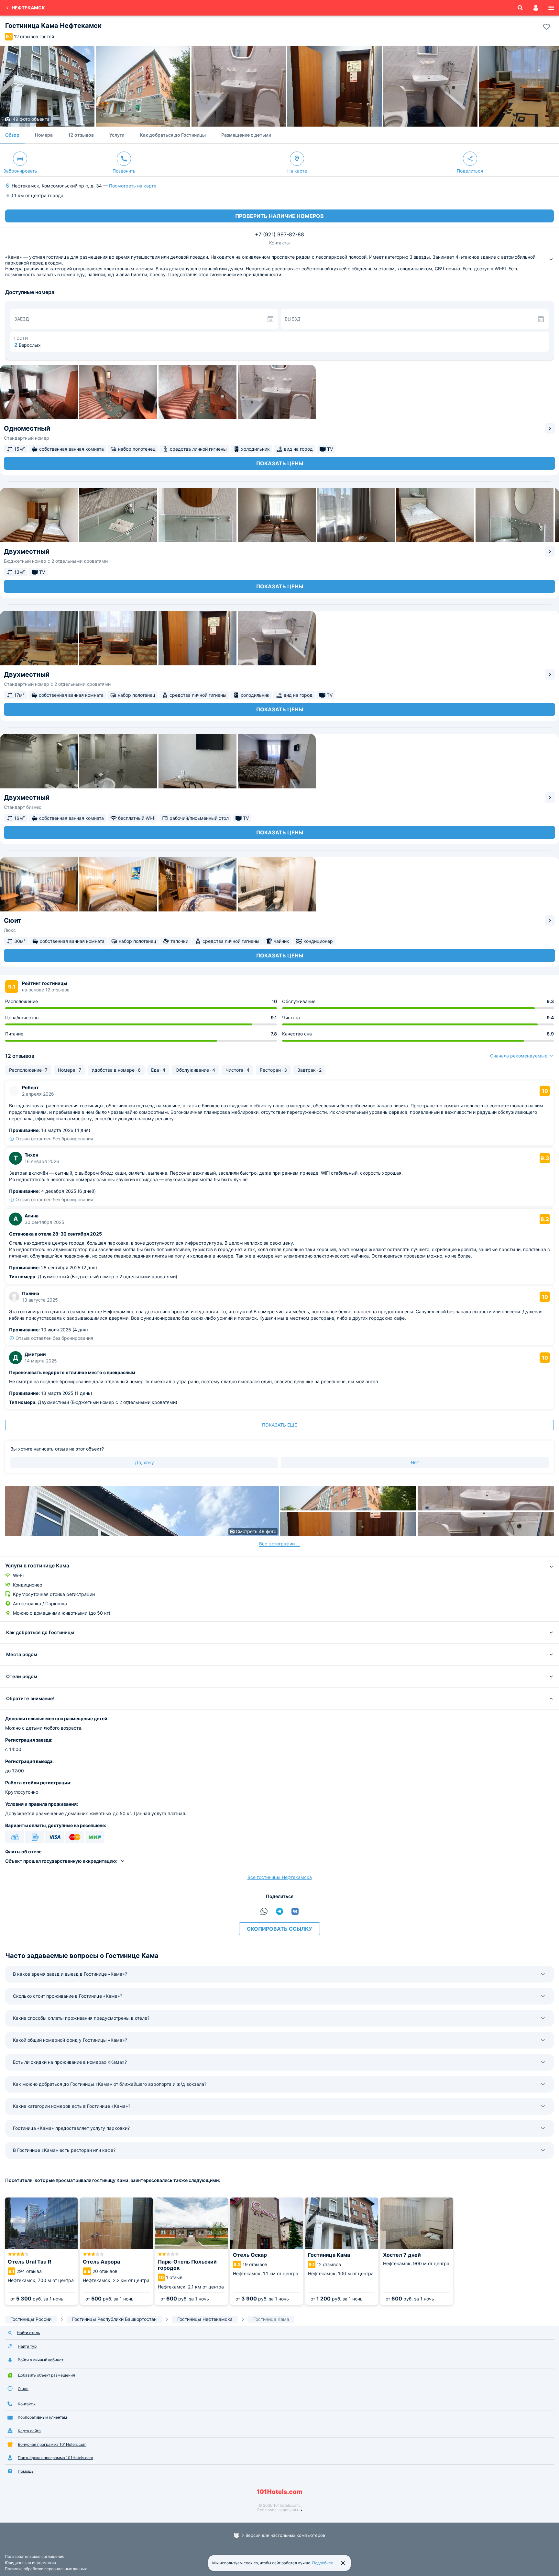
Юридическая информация (30, 2563)
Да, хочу (144, 1462)
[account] (536, 8)
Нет (415, 1462)
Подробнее (323, 2563)
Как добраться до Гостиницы (173, 135)
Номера (44, 135)
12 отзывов (81, 135)
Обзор (12, 135)
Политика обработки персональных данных (46, 2569)
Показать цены (280, 463)
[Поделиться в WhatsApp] (264, 1911)
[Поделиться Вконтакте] (295, 1911)
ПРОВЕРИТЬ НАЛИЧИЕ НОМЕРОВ (279, 216)
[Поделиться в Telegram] (279, 1911)
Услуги (117, 135)
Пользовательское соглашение (35, 2556)
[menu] (551, 8)
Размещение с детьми (246, 135)
